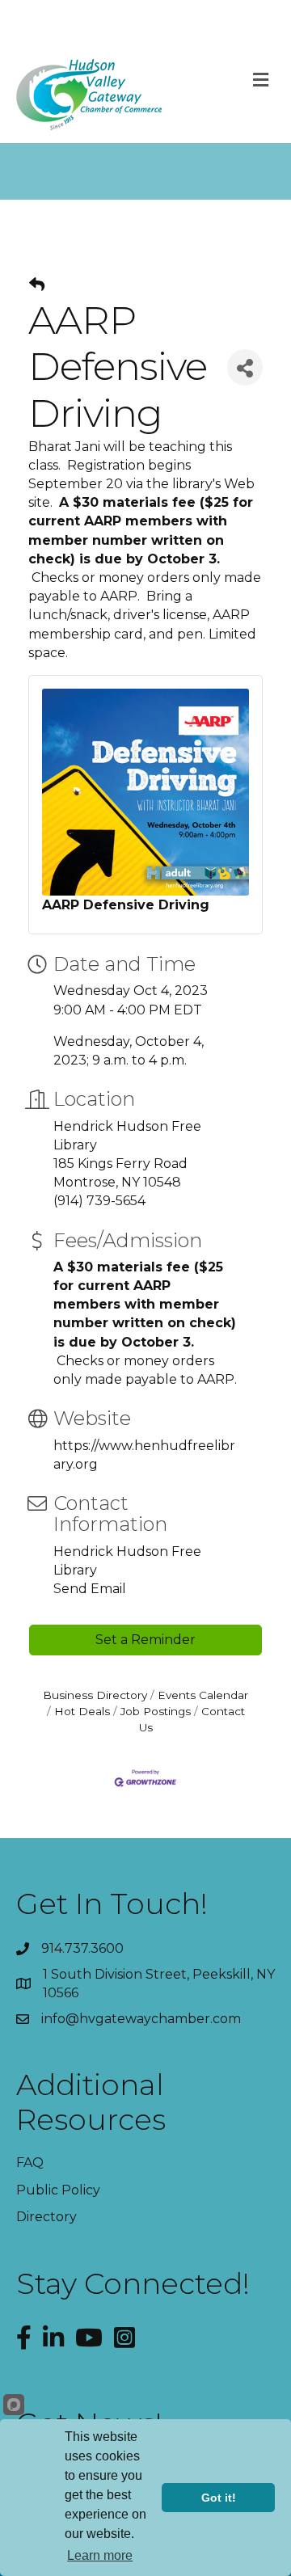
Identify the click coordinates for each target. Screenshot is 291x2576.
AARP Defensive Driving (126, 905)
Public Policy (58, 2190)
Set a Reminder (145, 1640)
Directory (46, 2217)
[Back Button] (37, 285)
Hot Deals (82, 1711)
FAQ (30, 2163)
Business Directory (95, 1695)
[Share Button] (245, 367)
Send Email (90, 1589)
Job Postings (156, 1711)
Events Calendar (203, 1695)
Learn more (100, 2555)
